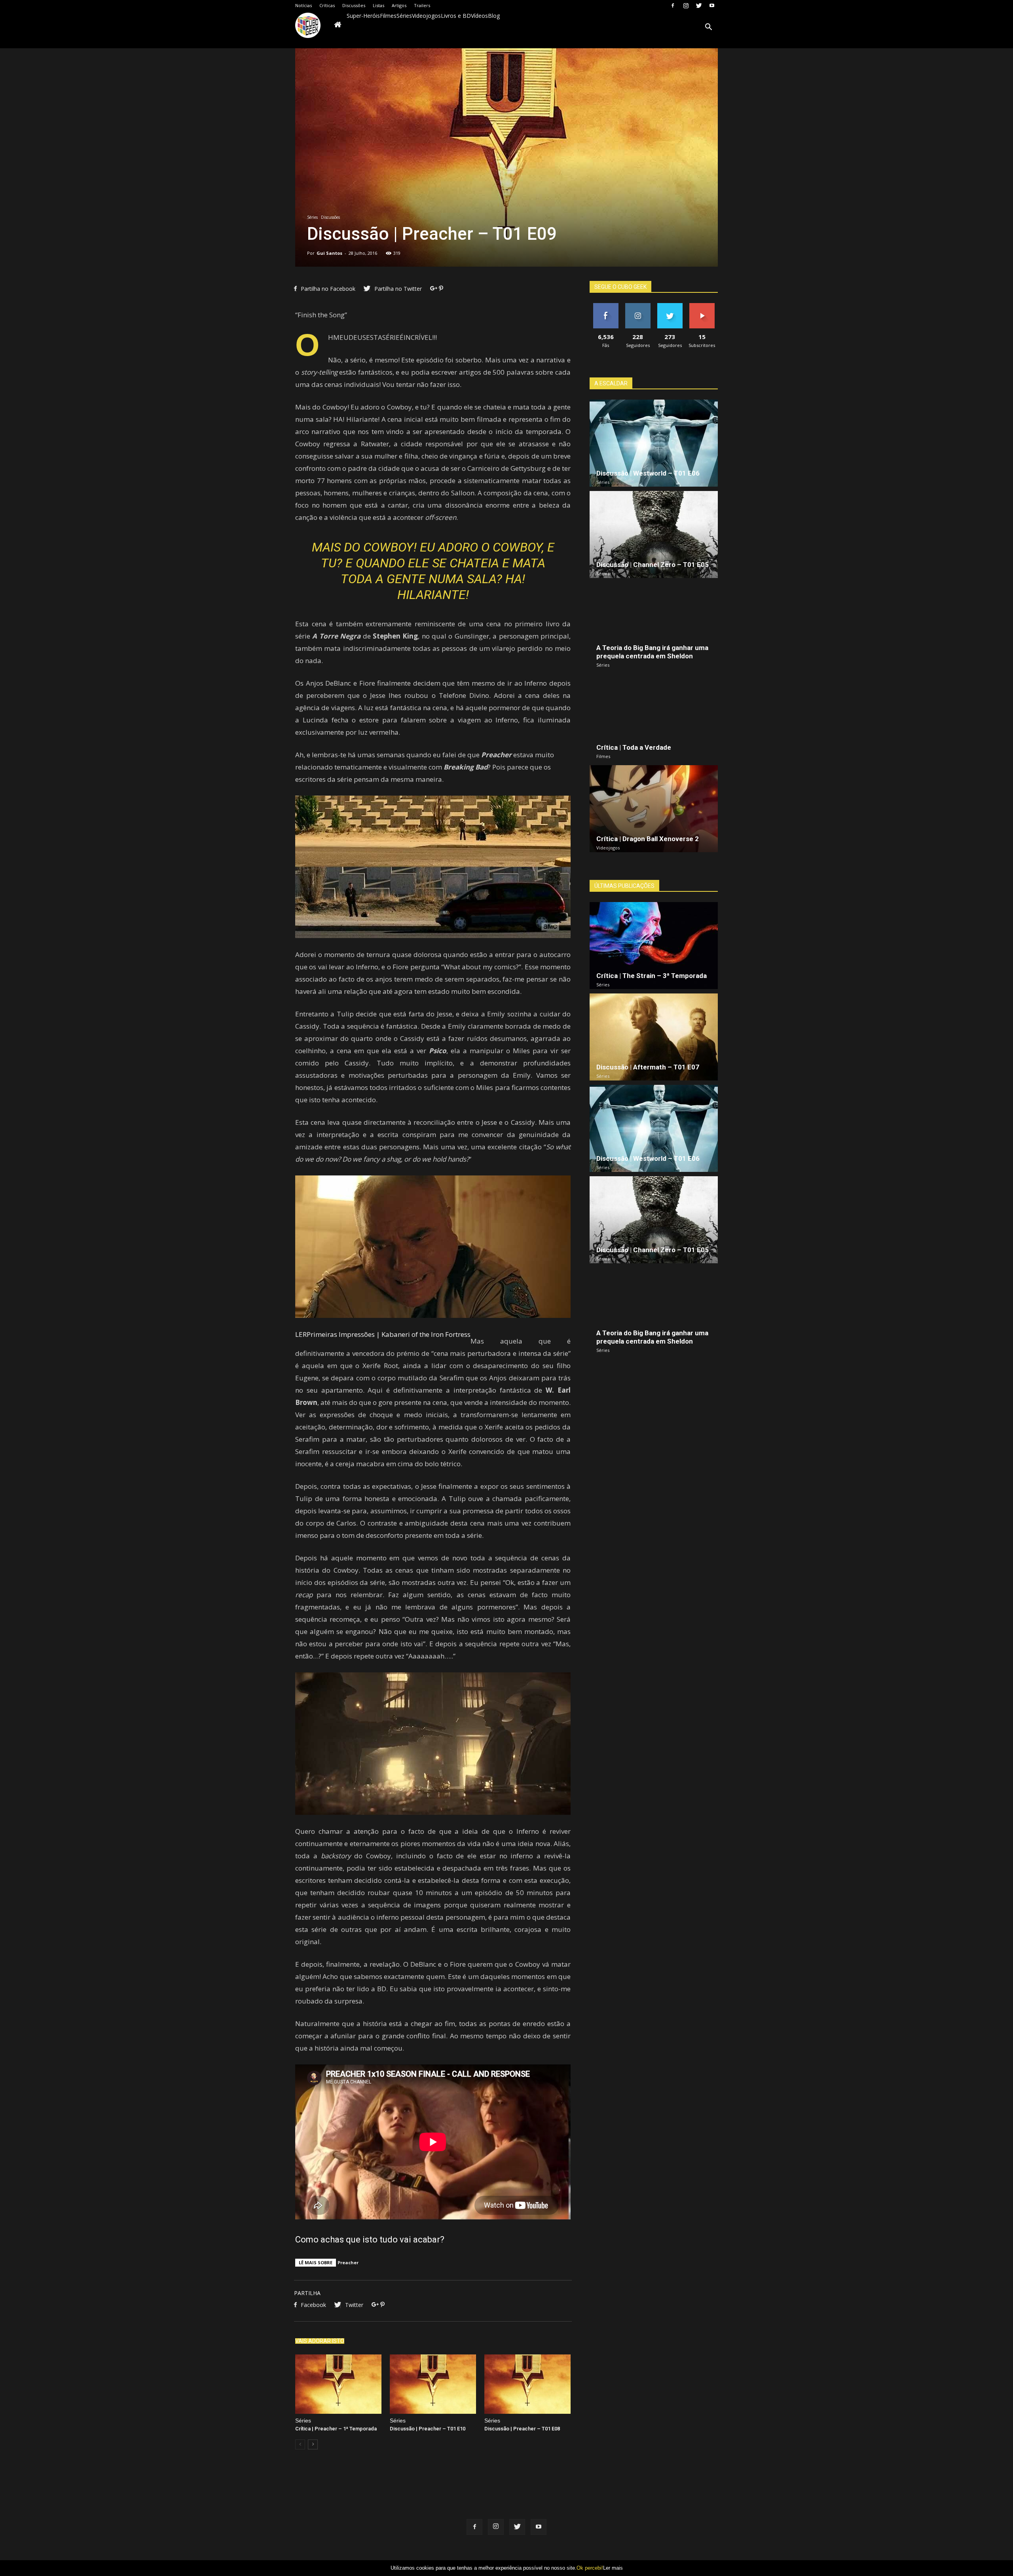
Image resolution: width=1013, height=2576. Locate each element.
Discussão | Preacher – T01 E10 (428, 2429)
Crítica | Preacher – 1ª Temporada (336, 2429)
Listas (378, 5)
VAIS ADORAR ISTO (320, 2341)
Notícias (304, 5)
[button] (708, 28)
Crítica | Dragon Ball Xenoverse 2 (648, 839)
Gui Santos (329, 253)
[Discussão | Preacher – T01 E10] (433, 2384)
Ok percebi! (590, 2568)
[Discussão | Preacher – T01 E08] (527, 2384)
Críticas (327, 5)
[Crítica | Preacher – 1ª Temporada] (338, 2384)
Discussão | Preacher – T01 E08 (522, 2429)
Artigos (399, 5)
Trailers (422, 5)
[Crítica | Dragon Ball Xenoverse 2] (654, 809)
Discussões (354, 5)
